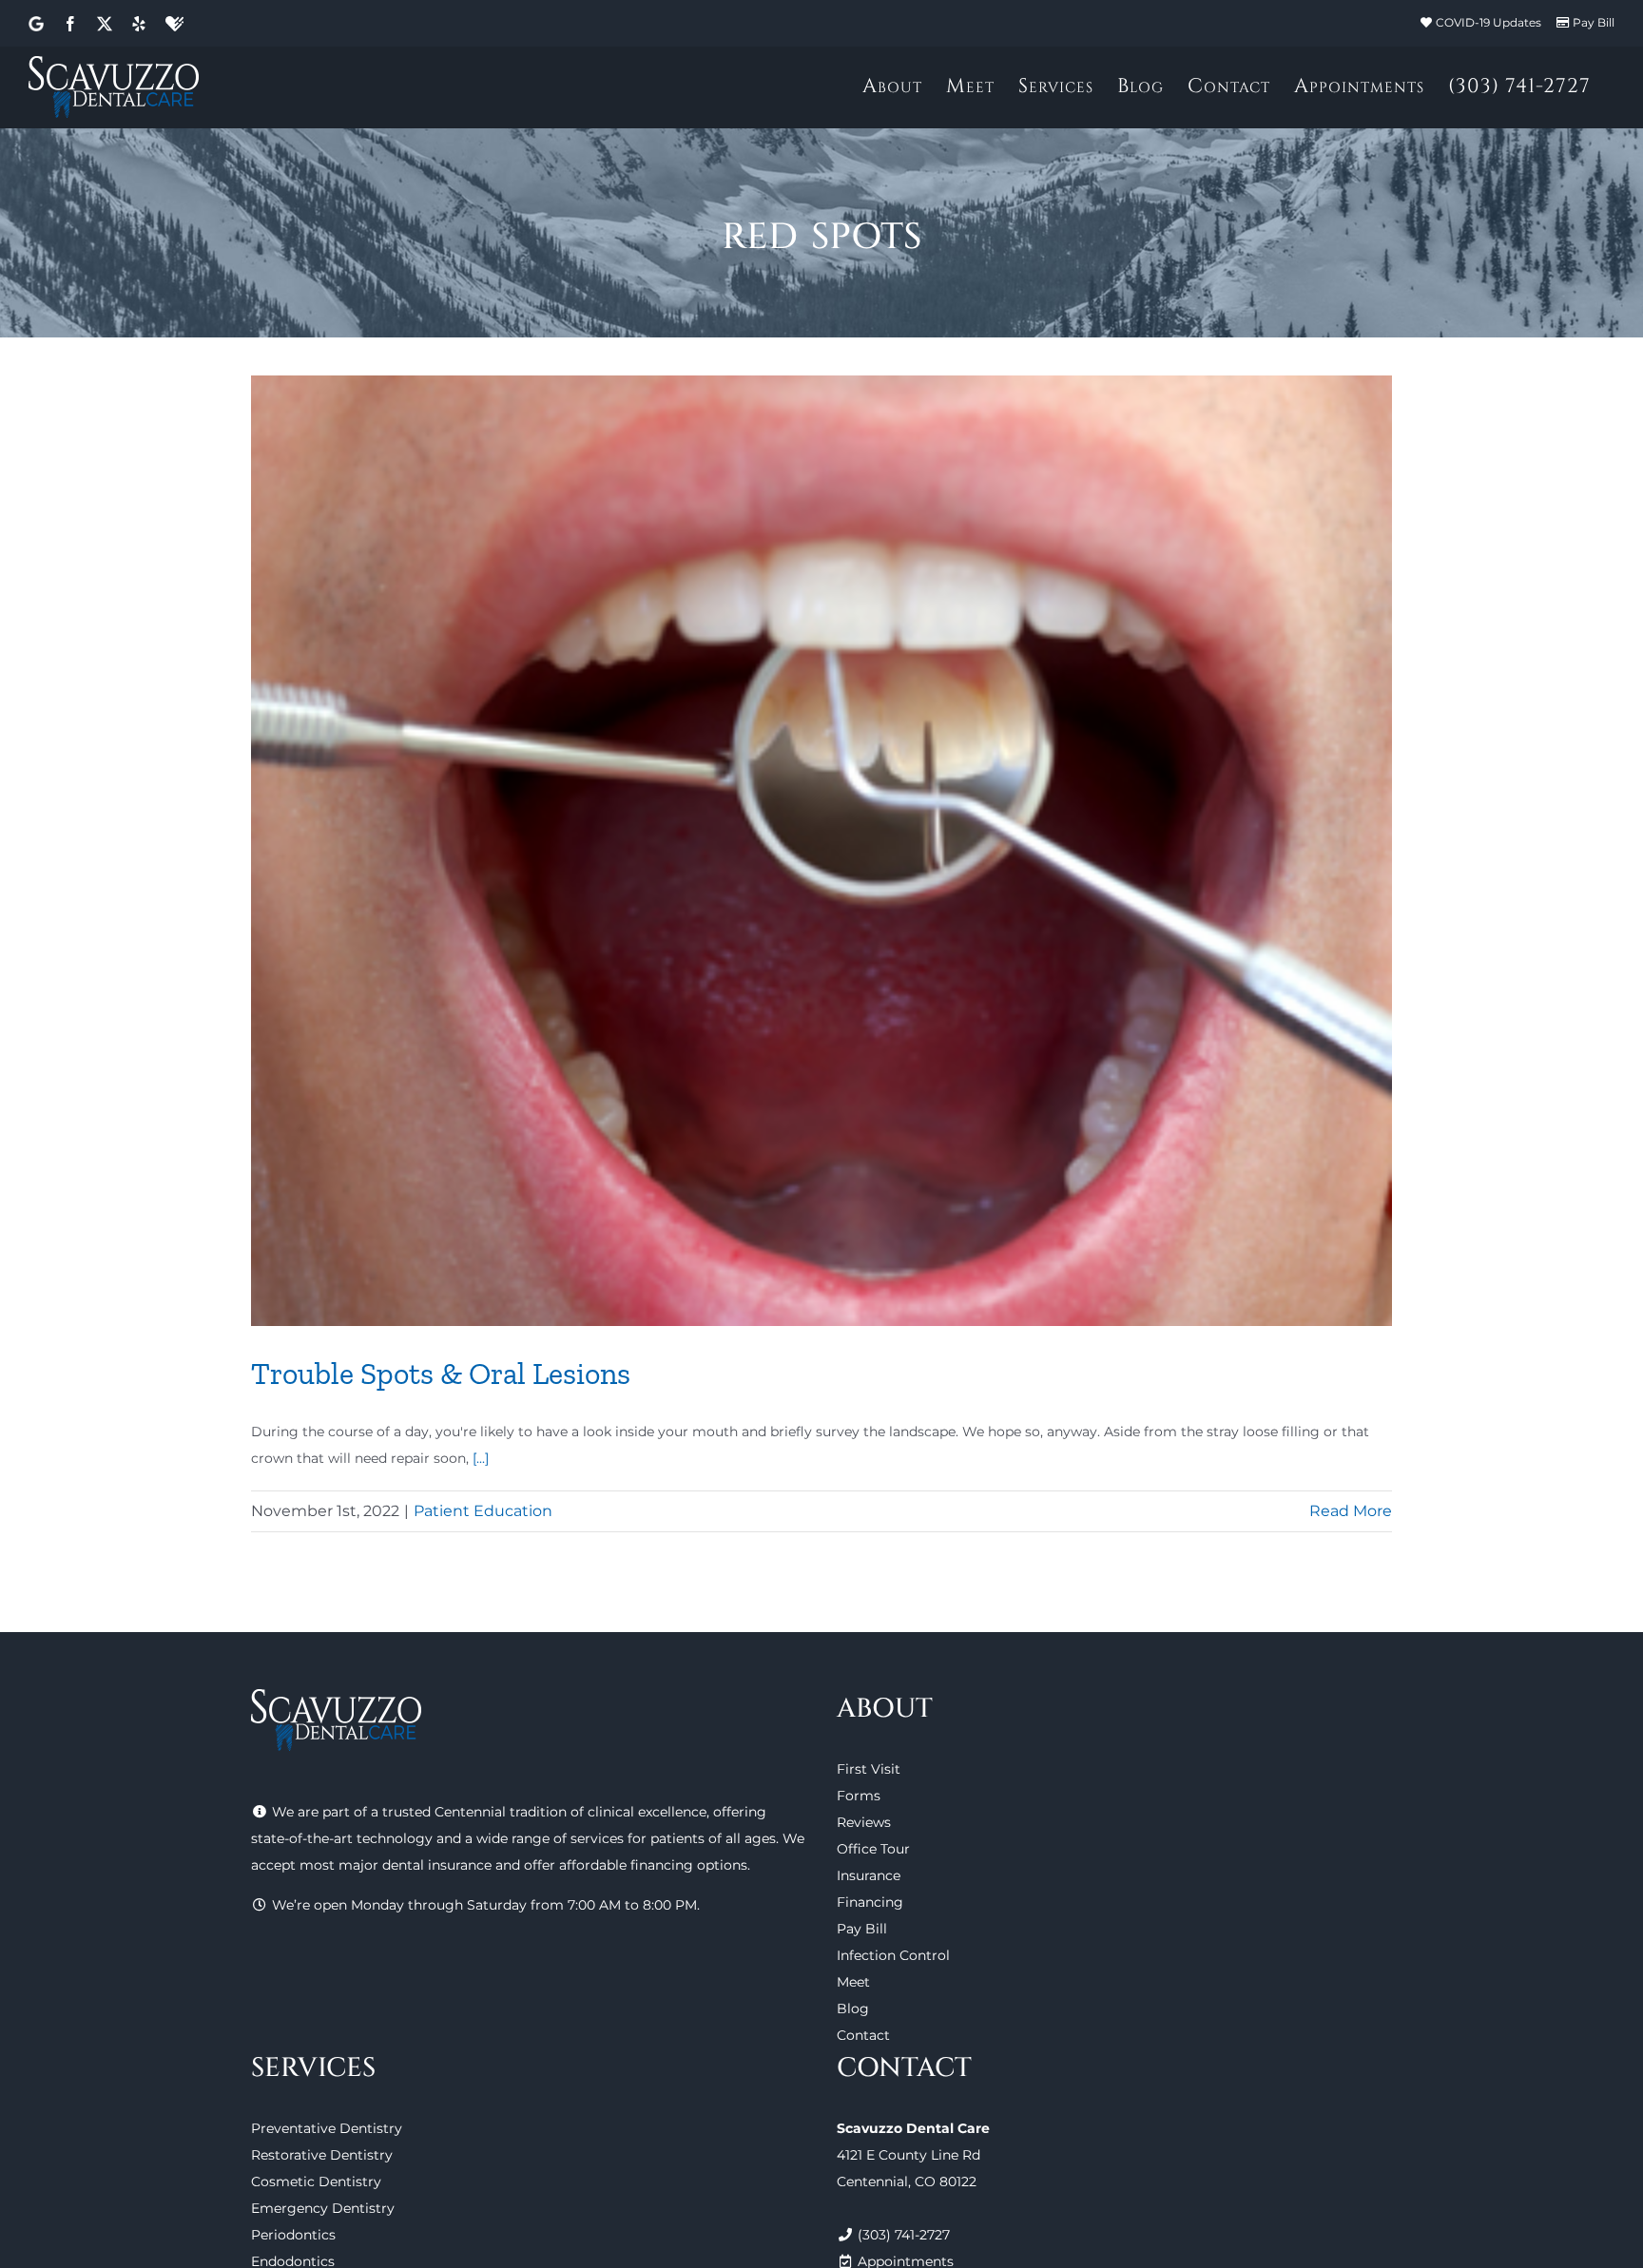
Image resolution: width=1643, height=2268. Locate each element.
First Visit (869, 1769)
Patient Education (483, 1511)
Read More (1351, 1511)
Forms (859, 1796)
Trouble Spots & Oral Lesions (441, 1374)
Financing (870, 1902)
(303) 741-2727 (904, 2235)
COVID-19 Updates (1488, 22)
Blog (853, 2009)
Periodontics (293, 2235)
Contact (863, 2035)
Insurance (869, 1875)
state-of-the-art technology (342, 1838)
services (597, 1838)
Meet (853, 1982)
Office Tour (873, 1849)
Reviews (864, 1822)
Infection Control (893, 1955)
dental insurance (437, 1865)
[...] (481, 1458)
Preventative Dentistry (327, 2128)
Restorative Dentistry (322, 2155)
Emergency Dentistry (323, 2208)
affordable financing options (653, 1865)
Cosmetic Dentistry (316, 2182)
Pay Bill (1594, 22)
